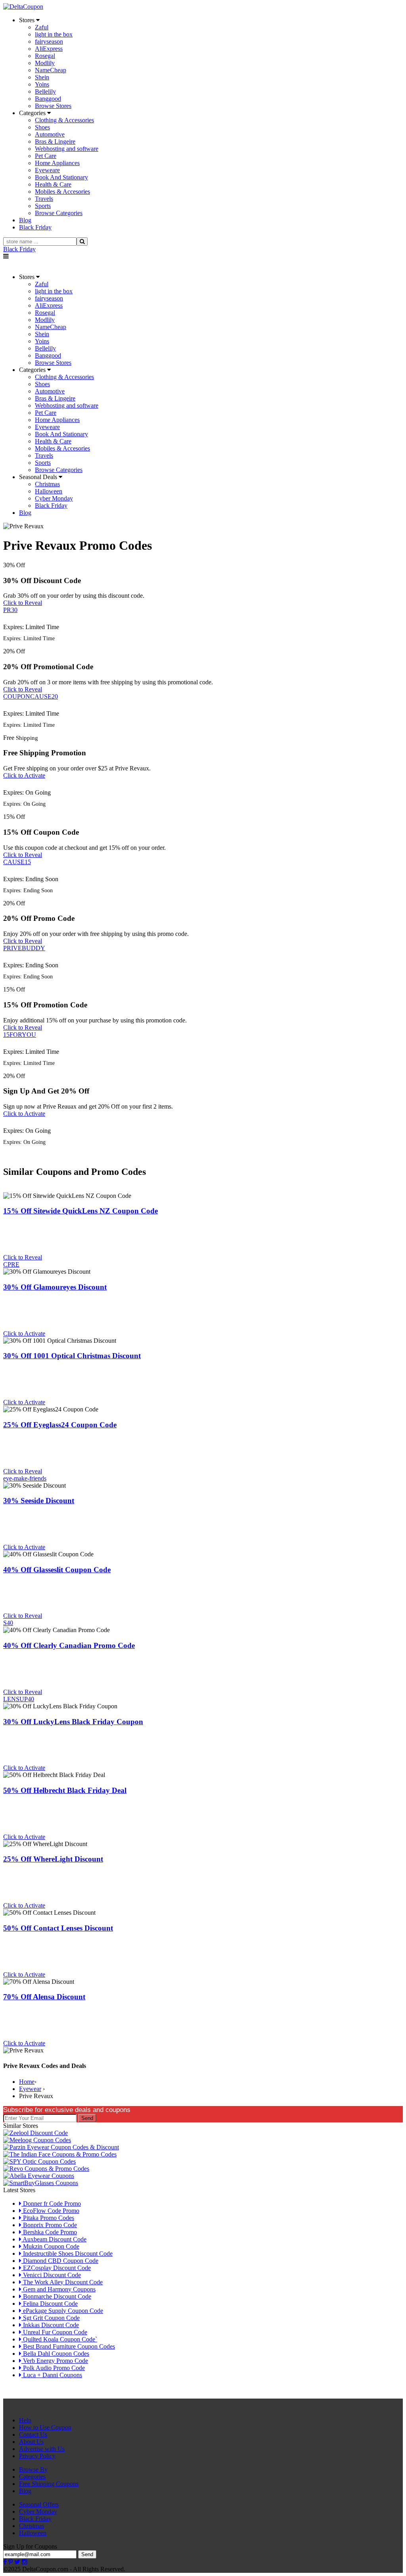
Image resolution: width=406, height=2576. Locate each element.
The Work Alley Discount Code (62, 2282)
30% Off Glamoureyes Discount (55, 1287)
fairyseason (49, 41)
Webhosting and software (67, 149)
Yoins (42, 84)
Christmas (47, 484)
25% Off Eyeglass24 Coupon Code (60, 1425)
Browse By (33, 2469)
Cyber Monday (54, 498)
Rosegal (45, 56)
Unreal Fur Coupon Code (54, 2332)
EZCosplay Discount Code (56, 2268)
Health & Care (53, 184)
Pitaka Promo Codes (48, 2218)
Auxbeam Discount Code (54, 2239)
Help (25, 2420)
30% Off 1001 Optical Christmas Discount (72, 1356)
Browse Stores (53, 106)
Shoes (42, 127)
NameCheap (51, 70)
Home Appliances (57, 163)
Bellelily (45, 91)
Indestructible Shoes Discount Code (67, 2254)
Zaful (42, 27)
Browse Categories (59, 213)
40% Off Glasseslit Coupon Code (57, 1570)
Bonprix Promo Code (49, 2225)
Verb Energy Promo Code (55, 2361)
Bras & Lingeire (55, 142)
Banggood (48, 99)
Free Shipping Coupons (49, 2484)
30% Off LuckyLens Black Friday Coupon (73, 1722)
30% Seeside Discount (39, 1501)
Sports (43, 206)
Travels (44, 199)
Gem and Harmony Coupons (58, 2289)
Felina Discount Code (50, 2304)
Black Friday (19, 249)
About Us (31, 2442)
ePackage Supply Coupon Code (62, 2311)
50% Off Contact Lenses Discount (58, 1928)
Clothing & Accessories (64, 120)
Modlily (45, 63)
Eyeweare (47, 170)
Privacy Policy (37, 2456)
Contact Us (33, 2434)
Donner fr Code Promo (51, 2203)
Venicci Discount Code (51, 2275)
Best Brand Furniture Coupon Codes (68, 2346)
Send (87, 2118)
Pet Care (46, 156)
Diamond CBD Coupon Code (60, 2261)
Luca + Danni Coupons (52, 2375)
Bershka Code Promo (49, 2232)
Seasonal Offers (39, 2504)
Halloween (49, 491)
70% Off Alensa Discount (44, 1997)
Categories (32, 2477)
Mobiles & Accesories (62, 192)
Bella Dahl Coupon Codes (55, 2354)
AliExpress (49, 49)
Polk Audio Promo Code (53, 2368)
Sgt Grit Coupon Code (51, 2318)
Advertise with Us (42, 2449)
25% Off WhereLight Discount (53, 1859)
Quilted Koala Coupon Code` (59, 2339)
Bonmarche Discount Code (56, 2296)
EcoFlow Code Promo (50, 2211)
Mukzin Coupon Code (50, 2246)
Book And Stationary (61, 177)
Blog (25, 2491)
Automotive (50, 134)
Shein (42, 77)
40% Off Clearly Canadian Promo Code (69, 1645)
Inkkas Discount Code (50, 2325)
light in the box (54, 34)
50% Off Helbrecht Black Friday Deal (65, 1790)
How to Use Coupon (45, 2427)
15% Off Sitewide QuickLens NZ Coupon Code (80, 1211)
